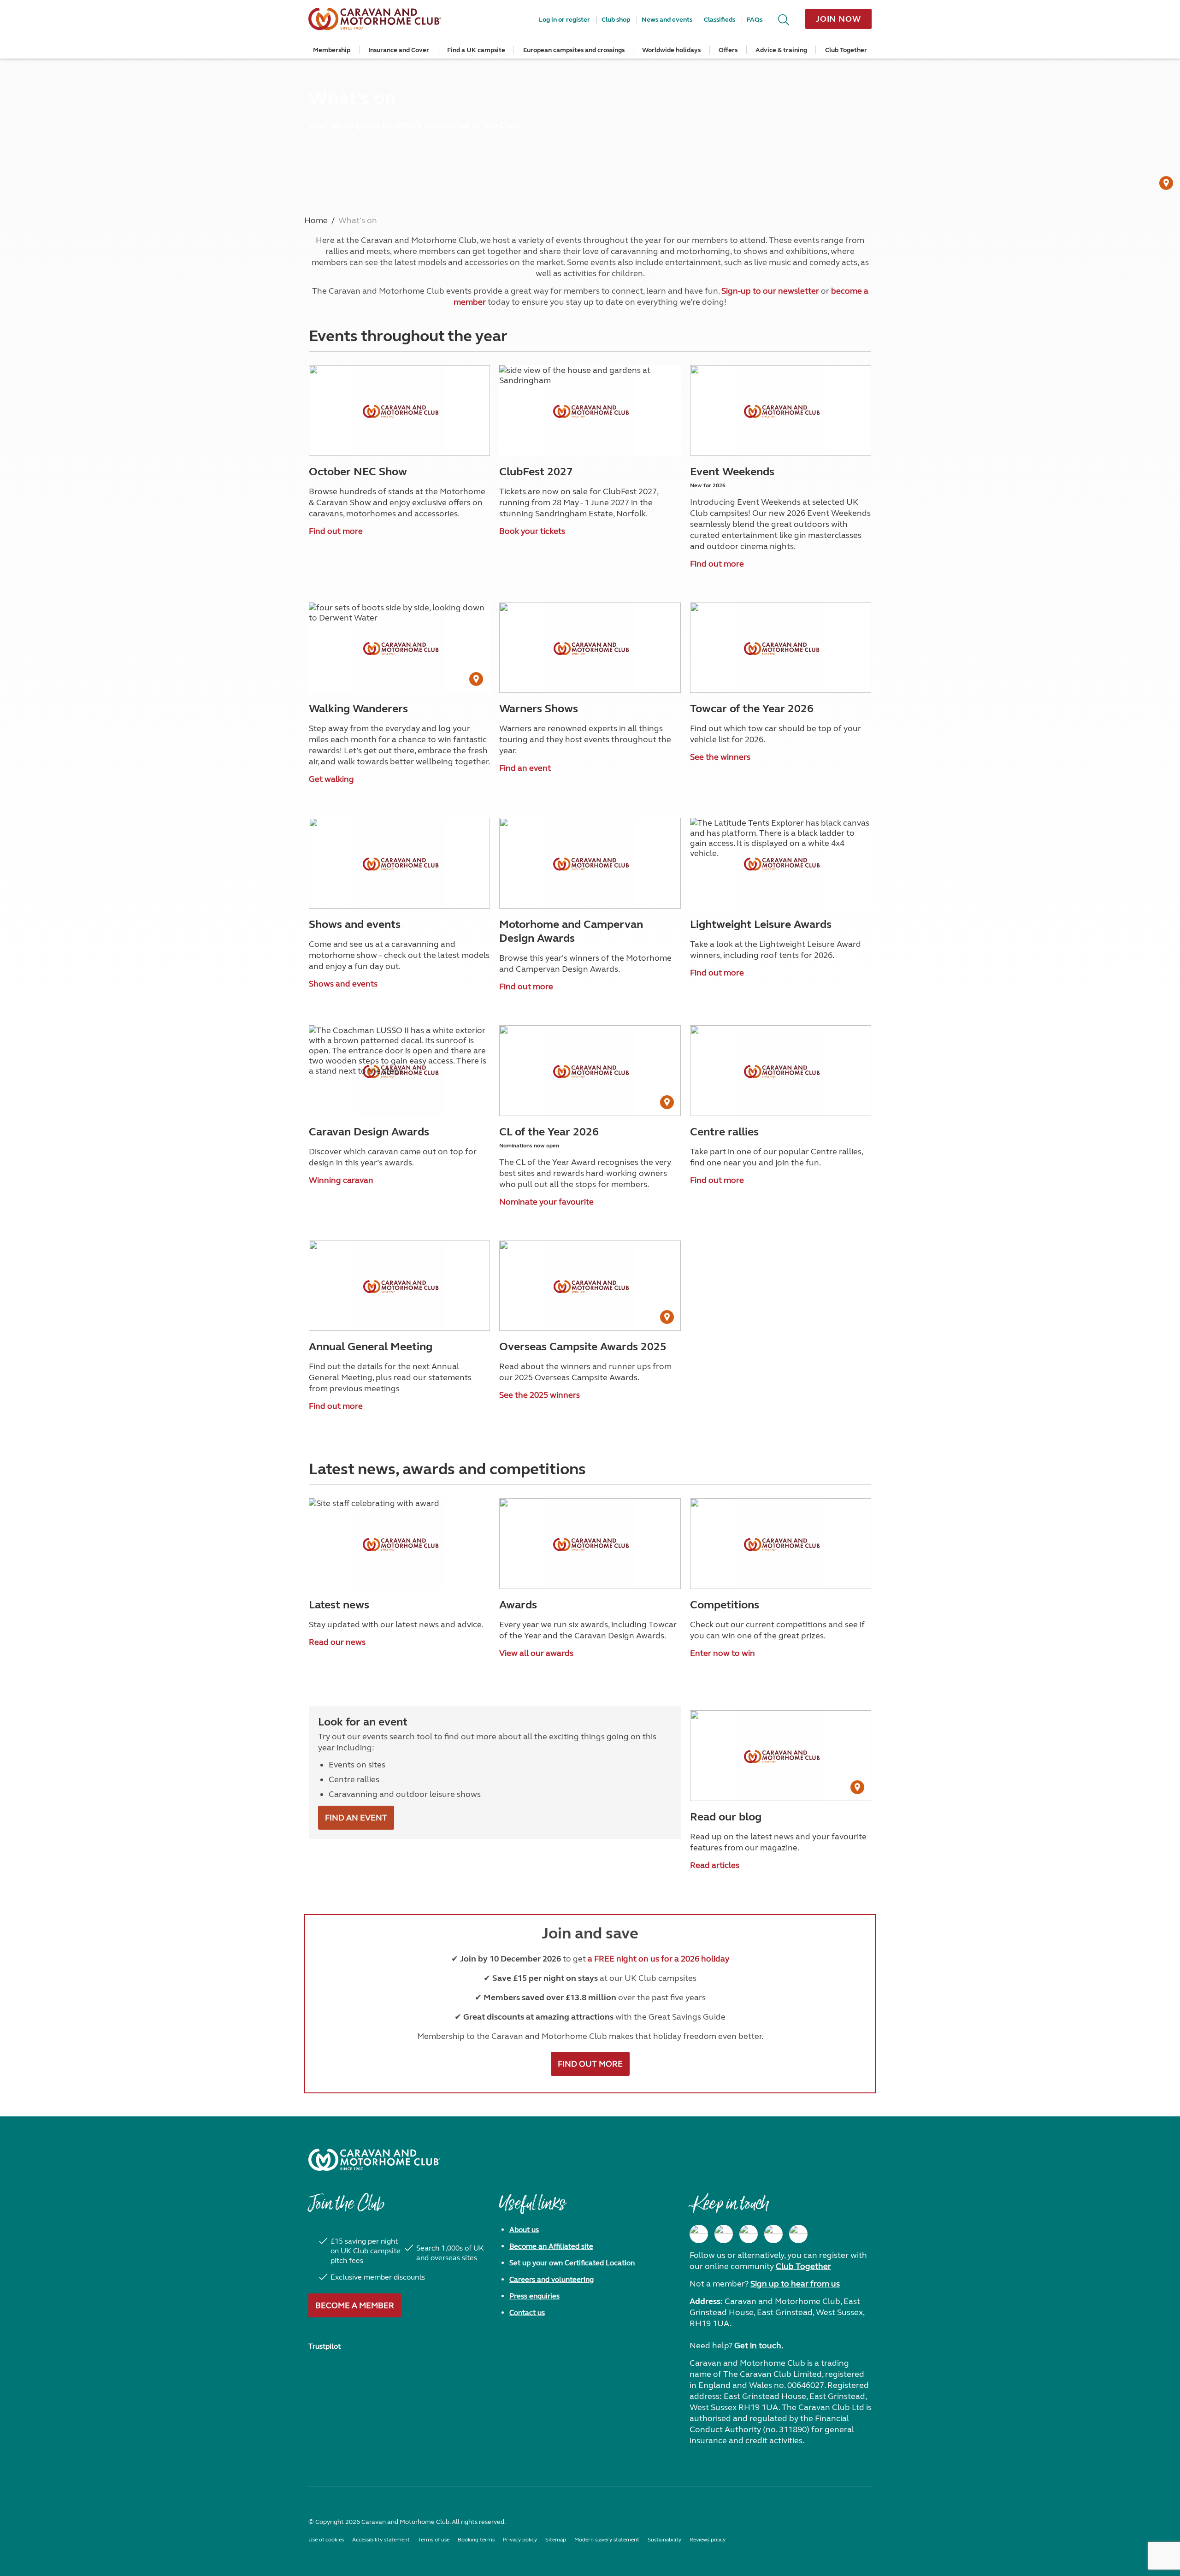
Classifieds (720, 20)
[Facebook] (699, 2234)
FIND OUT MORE (590, 2064)
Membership (332, 50)
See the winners (720, 757)
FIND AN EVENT (356, 1818)
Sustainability (664, 2540)
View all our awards (536, 1653)
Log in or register (564, 20)
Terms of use (434, 2540)
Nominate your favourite (546, 1202)
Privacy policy (520, 2540)
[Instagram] (724, 2234)
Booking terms (476, 2540)
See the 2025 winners (540, 1395)
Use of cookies (326, 2540)
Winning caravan (341, 1180)
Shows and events (343, 984)
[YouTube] (773, 2234)
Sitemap (556, 2540)
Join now (838, 19)
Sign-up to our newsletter (770, 291)
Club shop (616, 20)
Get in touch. (759, 2346)
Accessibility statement (381, 2540)
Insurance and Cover (399, 50)
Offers (728, 50)
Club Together (846, 50)
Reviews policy (708, 2540)
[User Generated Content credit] (1166, 183)
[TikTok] (798, 2234)
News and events (667, 20)
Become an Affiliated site (551, 2246)
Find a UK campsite (476, 50)
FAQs (755, 20)
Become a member (355, 2305)
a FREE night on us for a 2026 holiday (658, 1959)
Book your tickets (532, 531)
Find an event (525, 768)
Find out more (336, 531)
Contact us (527, 2313)
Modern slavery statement (607, 2540)
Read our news (337, 1642)
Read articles (715, 1865)
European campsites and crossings (574, 50)
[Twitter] (749, 2234)
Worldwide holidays (671, 50)
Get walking (331, 779)
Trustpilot (324, 2346)
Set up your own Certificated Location (572, 2263)
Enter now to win (723, 1653)
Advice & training (781, 50)
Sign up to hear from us (795, 2284)
